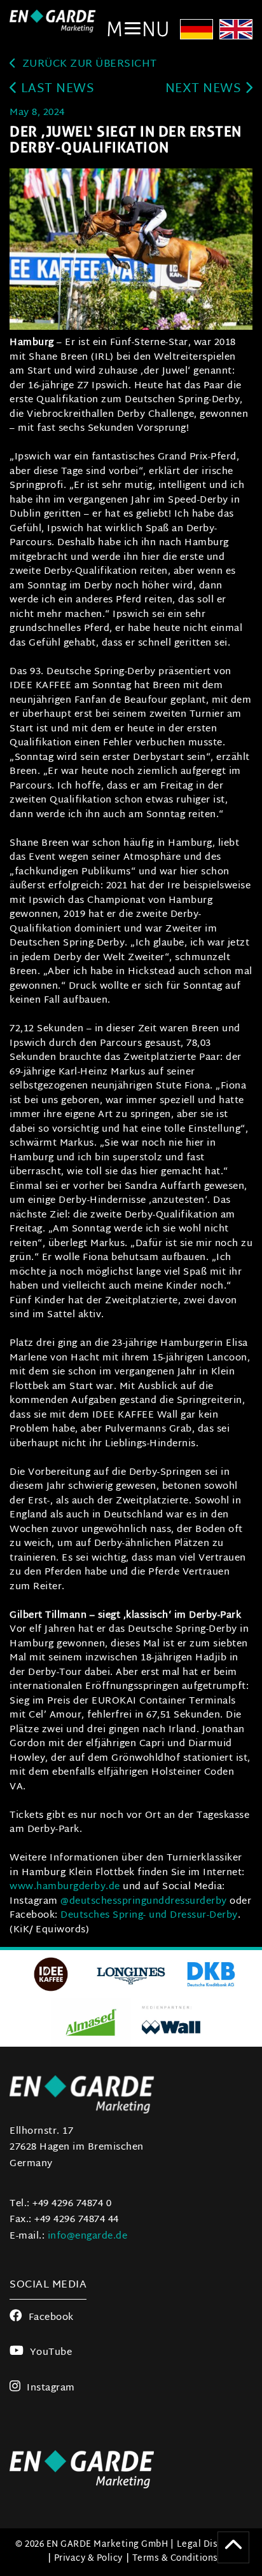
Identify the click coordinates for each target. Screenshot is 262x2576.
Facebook (51, 2318)
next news (205, 89)
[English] (236, 31)
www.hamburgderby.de (65, 1887)
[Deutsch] (197, 31)
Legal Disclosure (213, 2545)
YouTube (51, 2353)
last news (56, 89)
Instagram (51, 2388)
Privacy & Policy (88, 2559)
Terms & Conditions (175, 2559)
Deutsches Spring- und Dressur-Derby (149, 1915)
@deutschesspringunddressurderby (144, 1901)
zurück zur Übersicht (88, 64)
